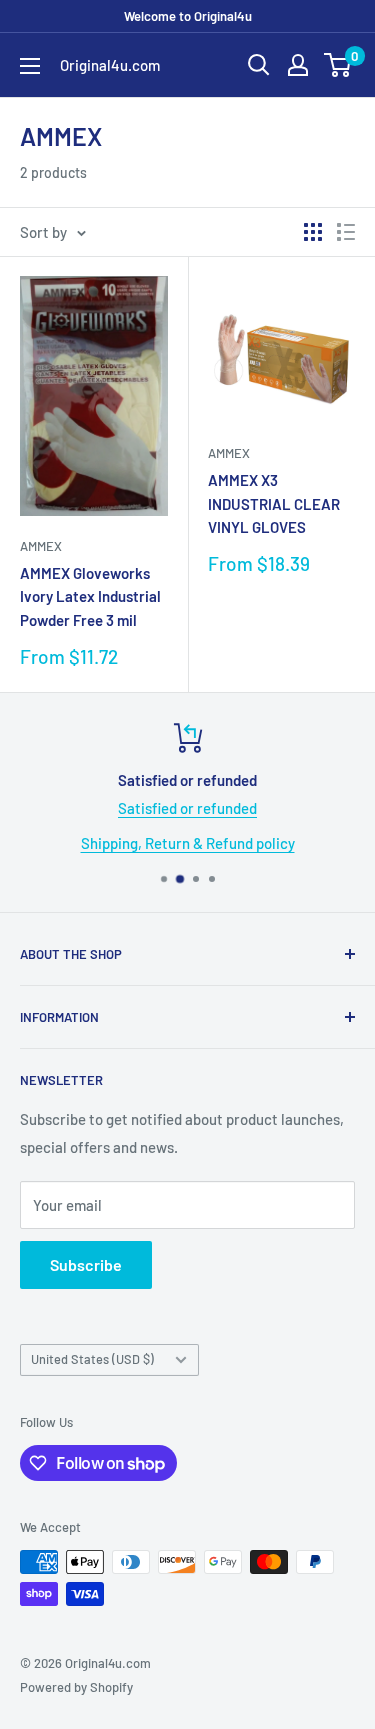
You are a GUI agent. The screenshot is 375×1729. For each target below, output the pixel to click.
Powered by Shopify (76, 1687)
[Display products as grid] (313, 232)
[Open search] (259, 65)
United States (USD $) (92, 1359)
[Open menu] (30, 66)
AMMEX (41, 546)
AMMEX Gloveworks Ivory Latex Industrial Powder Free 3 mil (90, 596)
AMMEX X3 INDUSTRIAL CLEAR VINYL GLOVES (274, 503)
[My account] (298, 65)
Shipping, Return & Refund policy (188, 842)
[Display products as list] (346, 232)
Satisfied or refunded (187, 808)
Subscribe (86, 1264)
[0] (338, 65)
